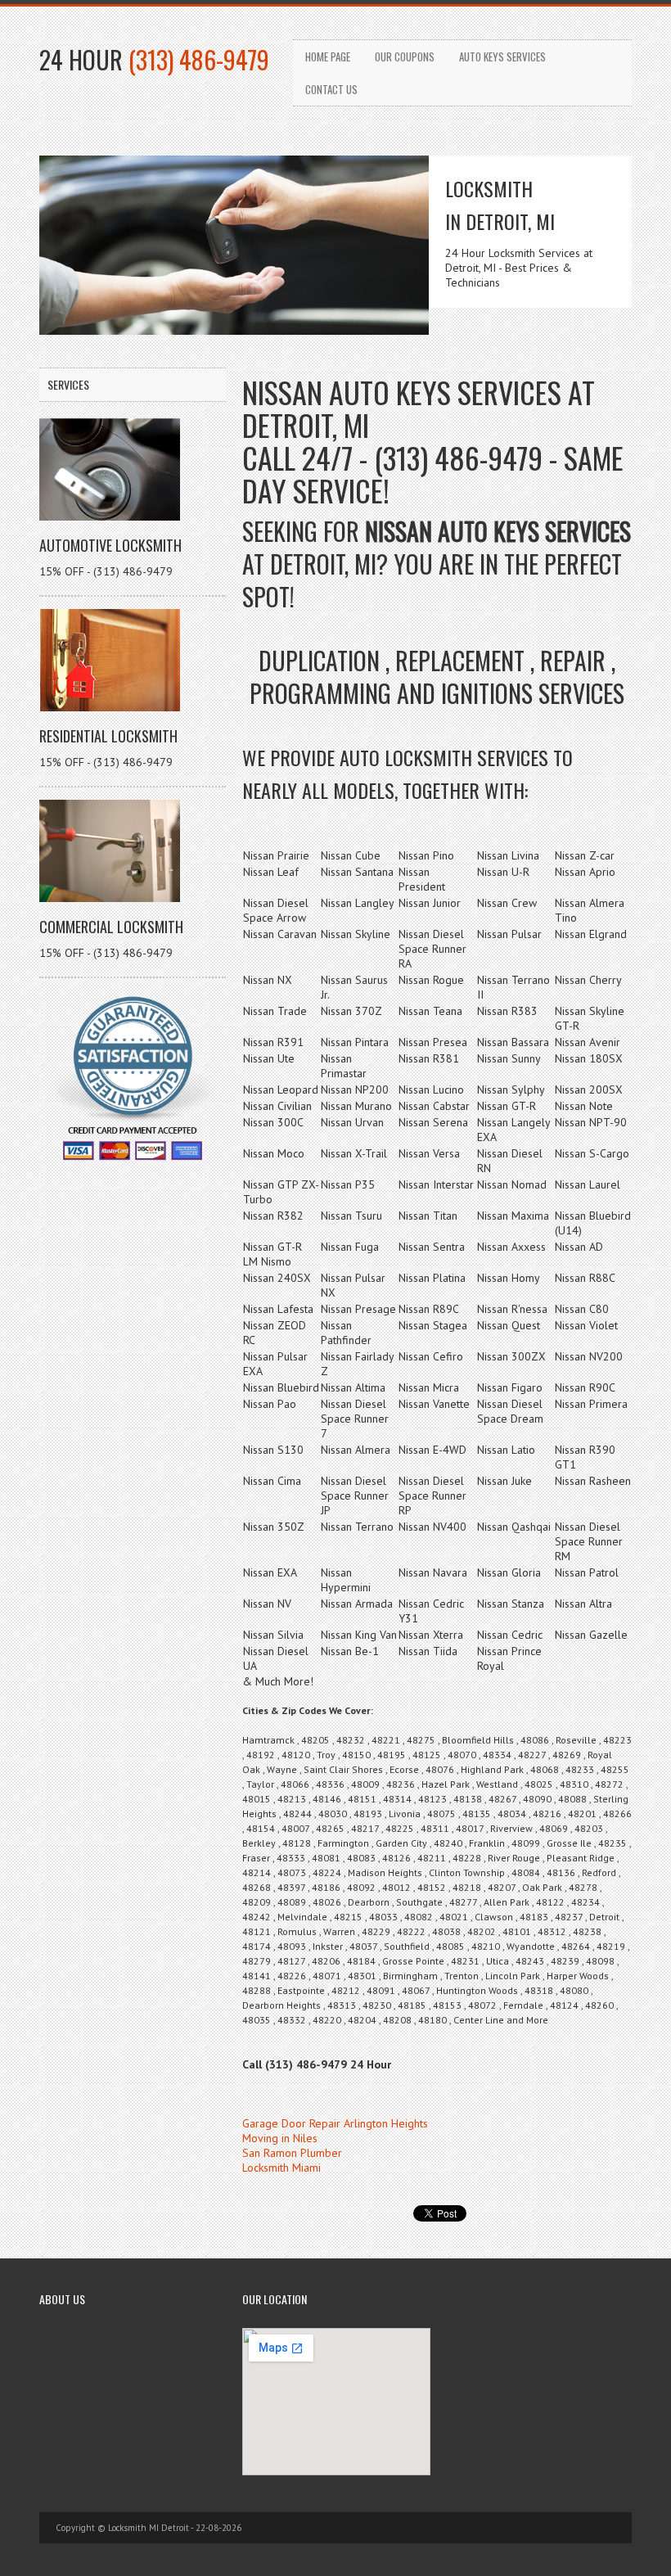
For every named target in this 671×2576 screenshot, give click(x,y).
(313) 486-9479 (199, 59)
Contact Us (331, 89)
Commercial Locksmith (111, 927)
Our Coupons (405, 56)
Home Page (328, 56)
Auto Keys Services (502, 56)
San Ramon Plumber (292, 2153)
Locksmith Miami (281, 2168)
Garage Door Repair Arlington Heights (335, 2123)
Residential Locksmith (108, 736)
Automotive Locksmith (110, 545)
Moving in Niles (280, 2138)
